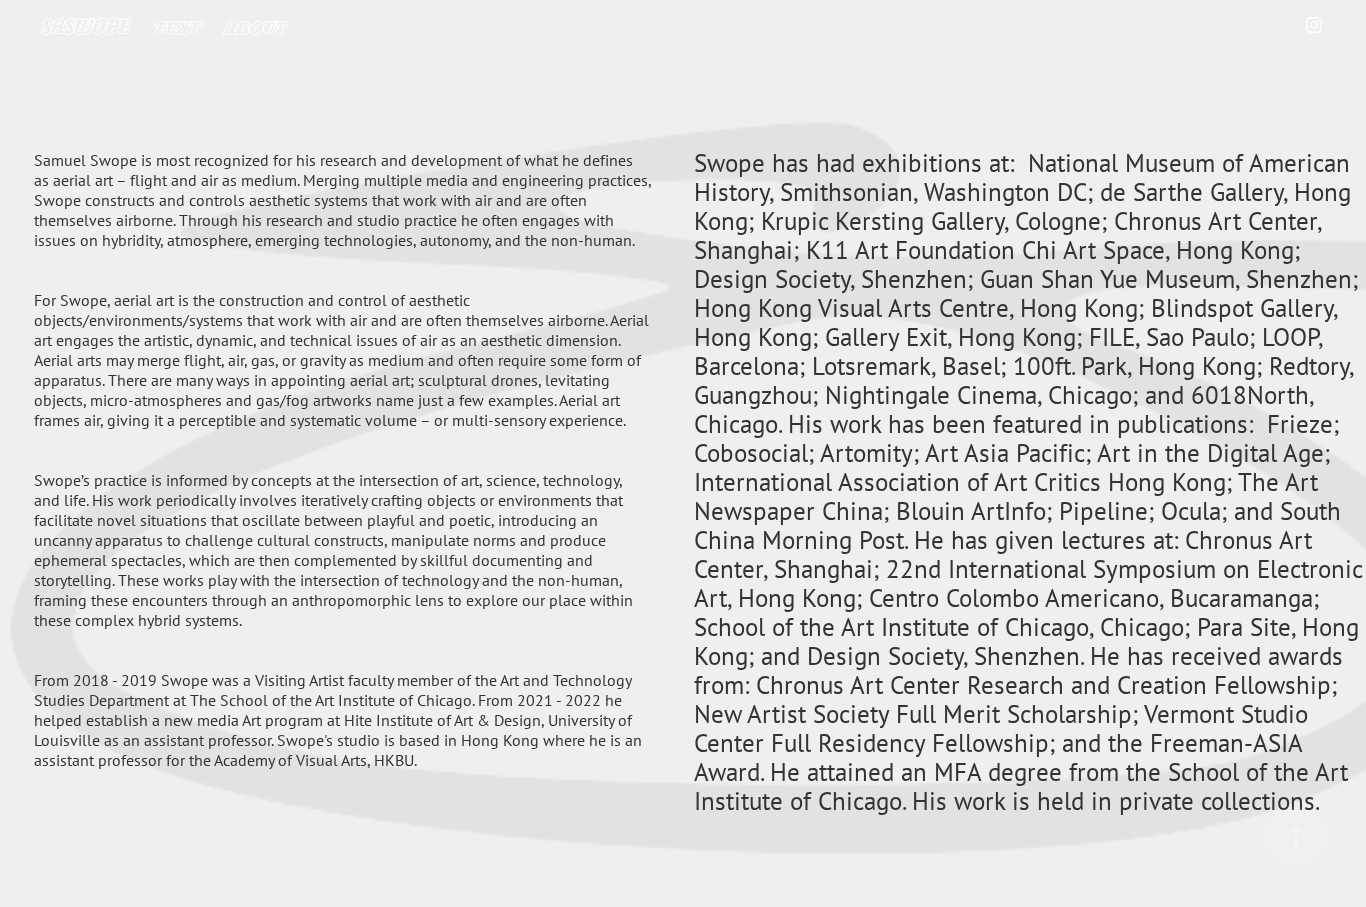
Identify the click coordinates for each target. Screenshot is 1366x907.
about (254, 25)
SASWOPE (85, 25)
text (176, 25)
